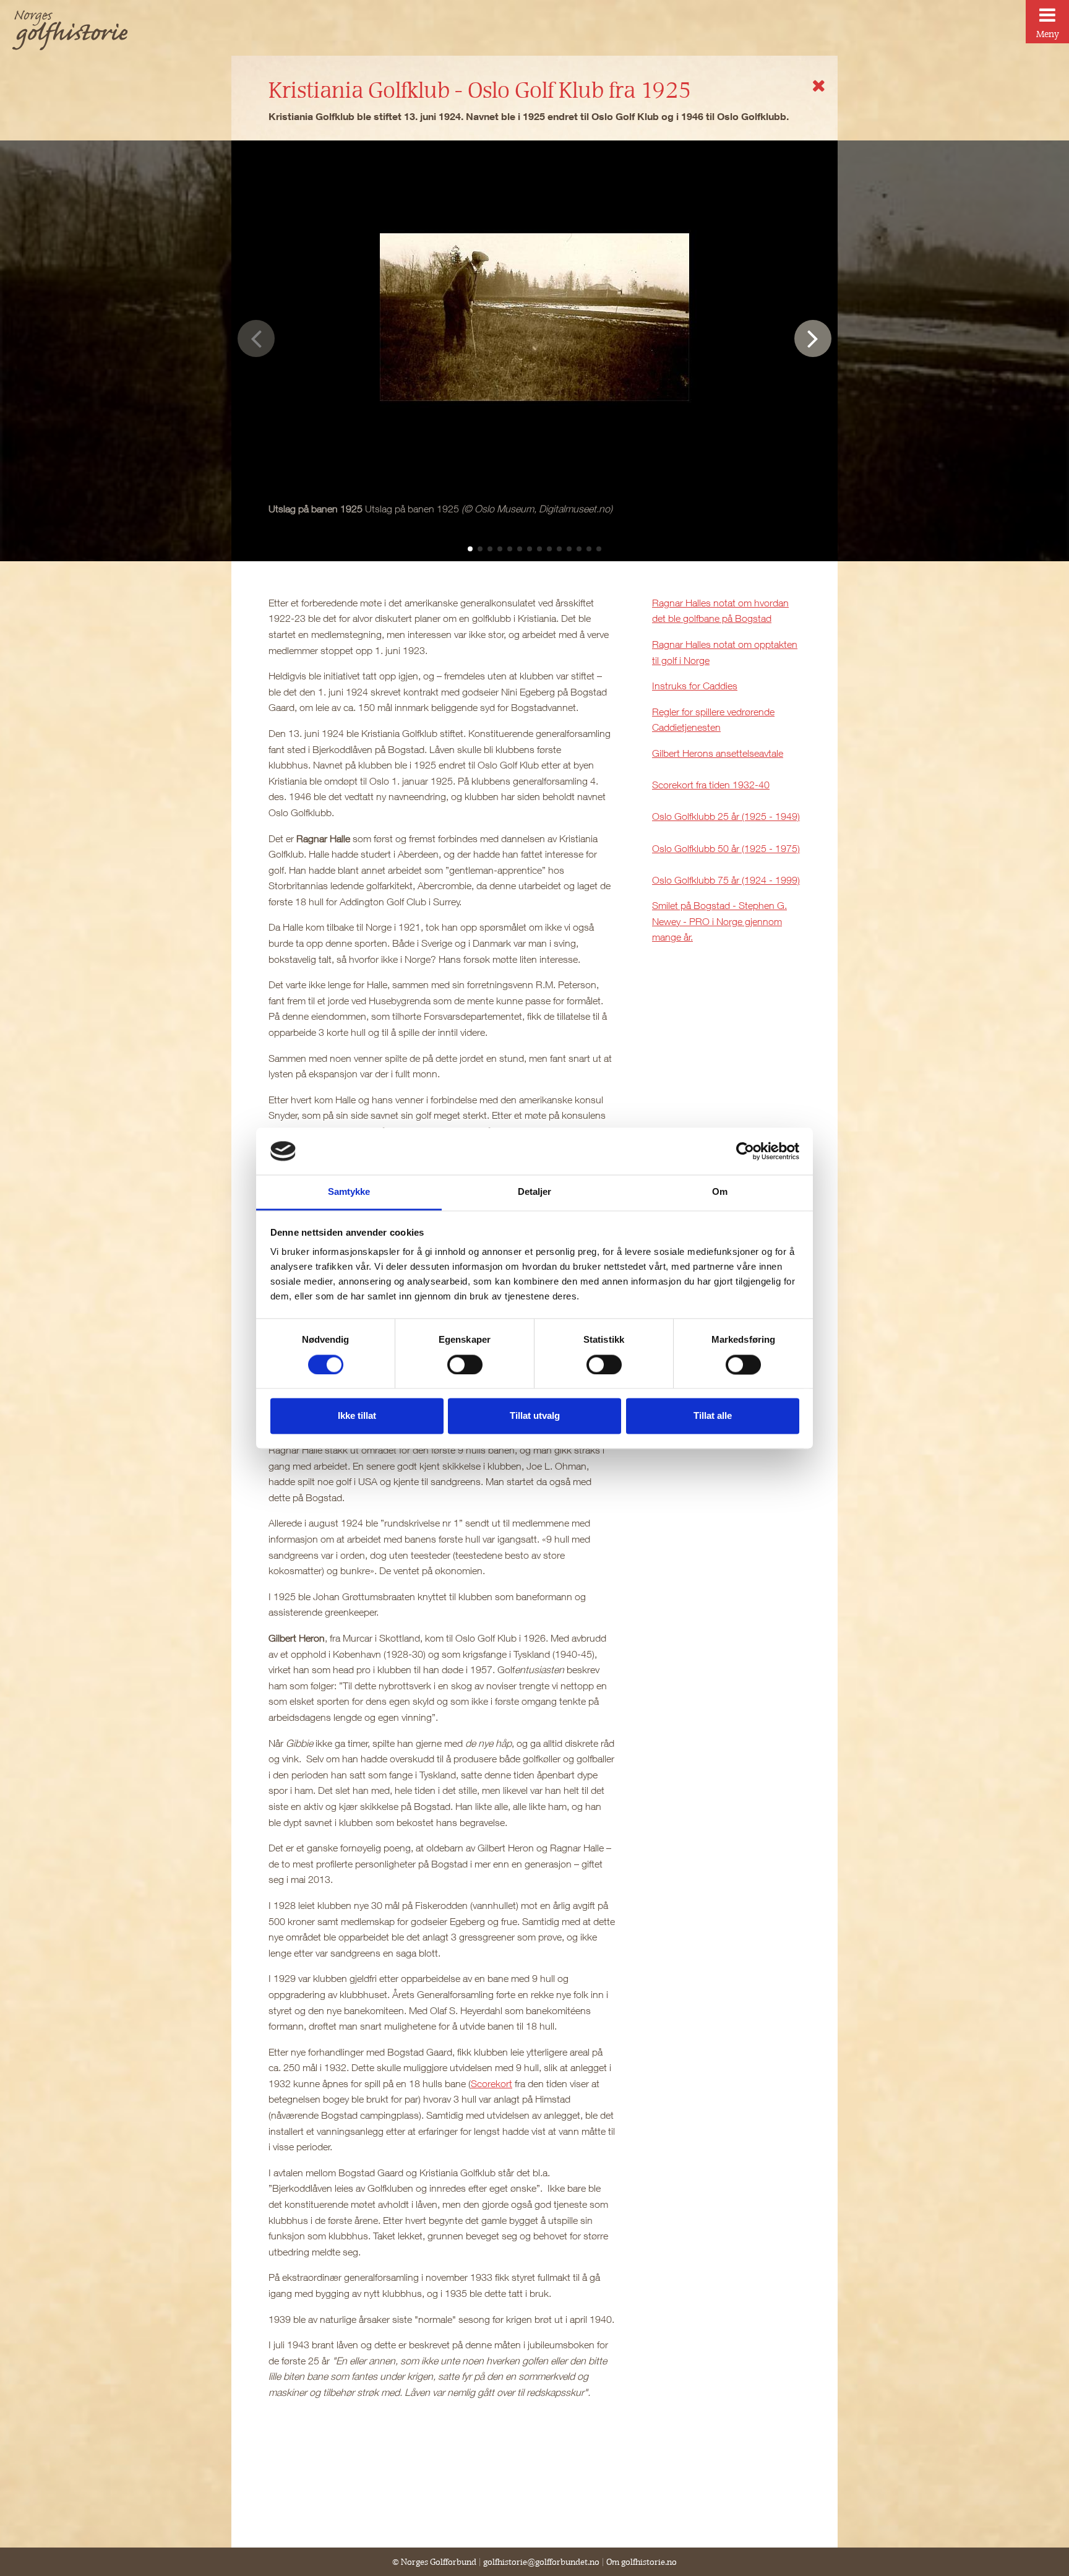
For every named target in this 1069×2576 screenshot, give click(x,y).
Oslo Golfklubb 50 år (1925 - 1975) (726, 848)
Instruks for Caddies (695, 686)
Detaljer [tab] (535, 1192)
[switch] (465, 1364)
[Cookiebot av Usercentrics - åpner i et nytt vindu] (745, 1151)
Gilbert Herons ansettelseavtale (718, 753)
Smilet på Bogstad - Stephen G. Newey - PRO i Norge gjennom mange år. (719, 921)
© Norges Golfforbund (434, 2562)
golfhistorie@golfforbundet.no (541, 2562)
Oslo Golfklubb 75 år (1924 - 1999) (726, 880)
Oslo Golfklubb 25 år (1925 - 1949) (726, 816)
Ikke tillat (357, 1416)
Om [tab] (720, 1192)
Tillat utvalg (535, 1416)
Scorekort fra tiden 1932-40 (711, 785)
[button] (470, 549)
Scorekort (492, 2083)
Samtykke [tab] (349, 1192)
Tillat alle (713, 1416)
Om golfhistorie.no (642, 2562)
